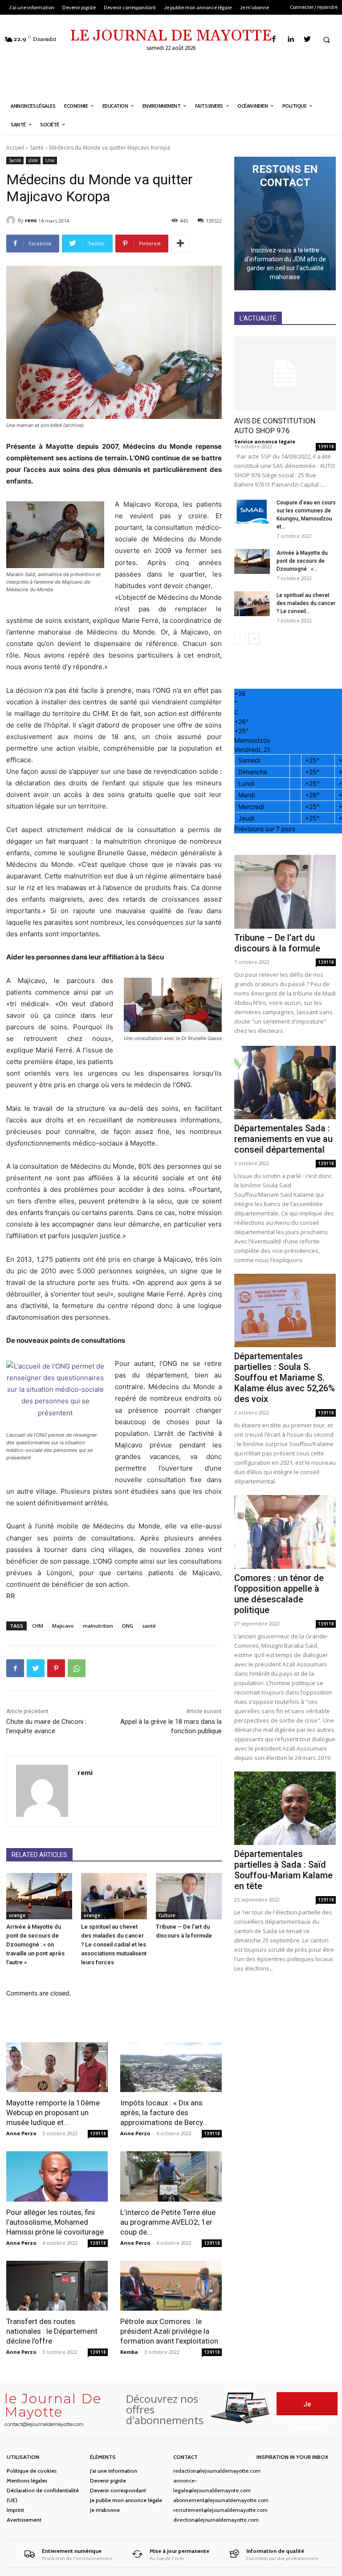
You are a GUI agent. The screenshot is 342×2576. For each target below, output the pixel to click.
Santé (37, 148)
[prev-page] (240, 639)
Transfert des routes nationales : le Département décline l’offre (52, 2331)
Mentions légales (27, 2481)
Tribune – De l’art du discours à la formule (277, 943)
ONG (128, 1626)
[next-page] (254, 639)
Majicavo (63, 1626)
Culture (167, 1915)
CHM (38, 1626)
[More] (180, 244)
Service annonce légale (265, 441)
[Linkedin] (291, 39)
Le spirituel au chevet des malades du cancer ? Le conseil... (306, 603)
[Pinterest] (56, 1668)
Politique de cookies (32, 2471)
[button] (326, 40)
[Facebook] (274, 39)
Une (50, 160)
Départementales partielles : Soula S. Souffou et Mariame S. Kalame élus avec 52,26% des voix (285, 1377)
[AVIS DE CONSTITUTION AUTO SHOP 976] (285, 373)
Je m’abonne (105, 2510)
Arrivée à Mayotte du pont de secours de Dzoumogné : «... (302, 561)
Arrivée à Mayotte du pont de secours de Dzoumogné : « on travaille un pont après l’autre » (35, 1944)
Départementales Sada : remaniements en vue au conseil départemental (283, 1139)
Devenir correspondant (118, 2490)
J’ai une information (114, 2471)
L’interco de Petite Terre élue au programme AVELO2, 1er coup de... (168, 2222)
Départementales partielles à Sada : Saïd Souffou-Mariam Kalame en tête (283, 1870)
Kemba (129, 2352)
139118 (98, 2133)
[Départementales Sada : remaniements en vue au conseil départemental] (285, 1083)
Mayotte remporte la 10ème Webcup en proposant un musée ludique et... (53, 2113)
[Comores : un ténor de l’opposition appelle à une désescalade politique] (285, 1532)
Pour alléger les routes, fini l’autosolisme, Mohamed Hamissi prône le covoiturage (55, 2222)
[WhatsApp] (77, 1668)
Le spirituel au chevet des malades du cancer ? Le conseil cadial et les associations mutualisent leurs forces (114, 1944)
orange (17, 1915)
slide (33, 160)
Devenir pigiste (108, 2481)
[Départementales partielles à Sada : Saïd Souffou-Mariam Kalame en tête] (285, 1808)
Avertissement (24, 2520)
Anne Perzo (21, 2133)
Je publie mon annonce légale (126, 2500)
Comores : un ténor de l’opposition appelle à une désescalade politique (279, 1594)
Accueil (15, 148)
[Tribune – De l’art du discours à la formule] (189, 1896)
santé (149, 1626)
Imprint (15, 2510)
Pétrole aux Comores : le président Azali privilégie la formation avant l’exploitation (169, 2331)
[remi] (12, 220)
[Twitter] (307, 39)
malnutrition (98, 1626)
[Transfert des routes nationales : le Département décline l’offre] (57, 2286)
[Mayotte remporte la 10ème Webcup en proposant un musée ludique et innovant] (57, 2067)
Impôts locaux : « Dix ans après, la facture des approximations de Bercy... (164, 2113)
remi (31, 220)
